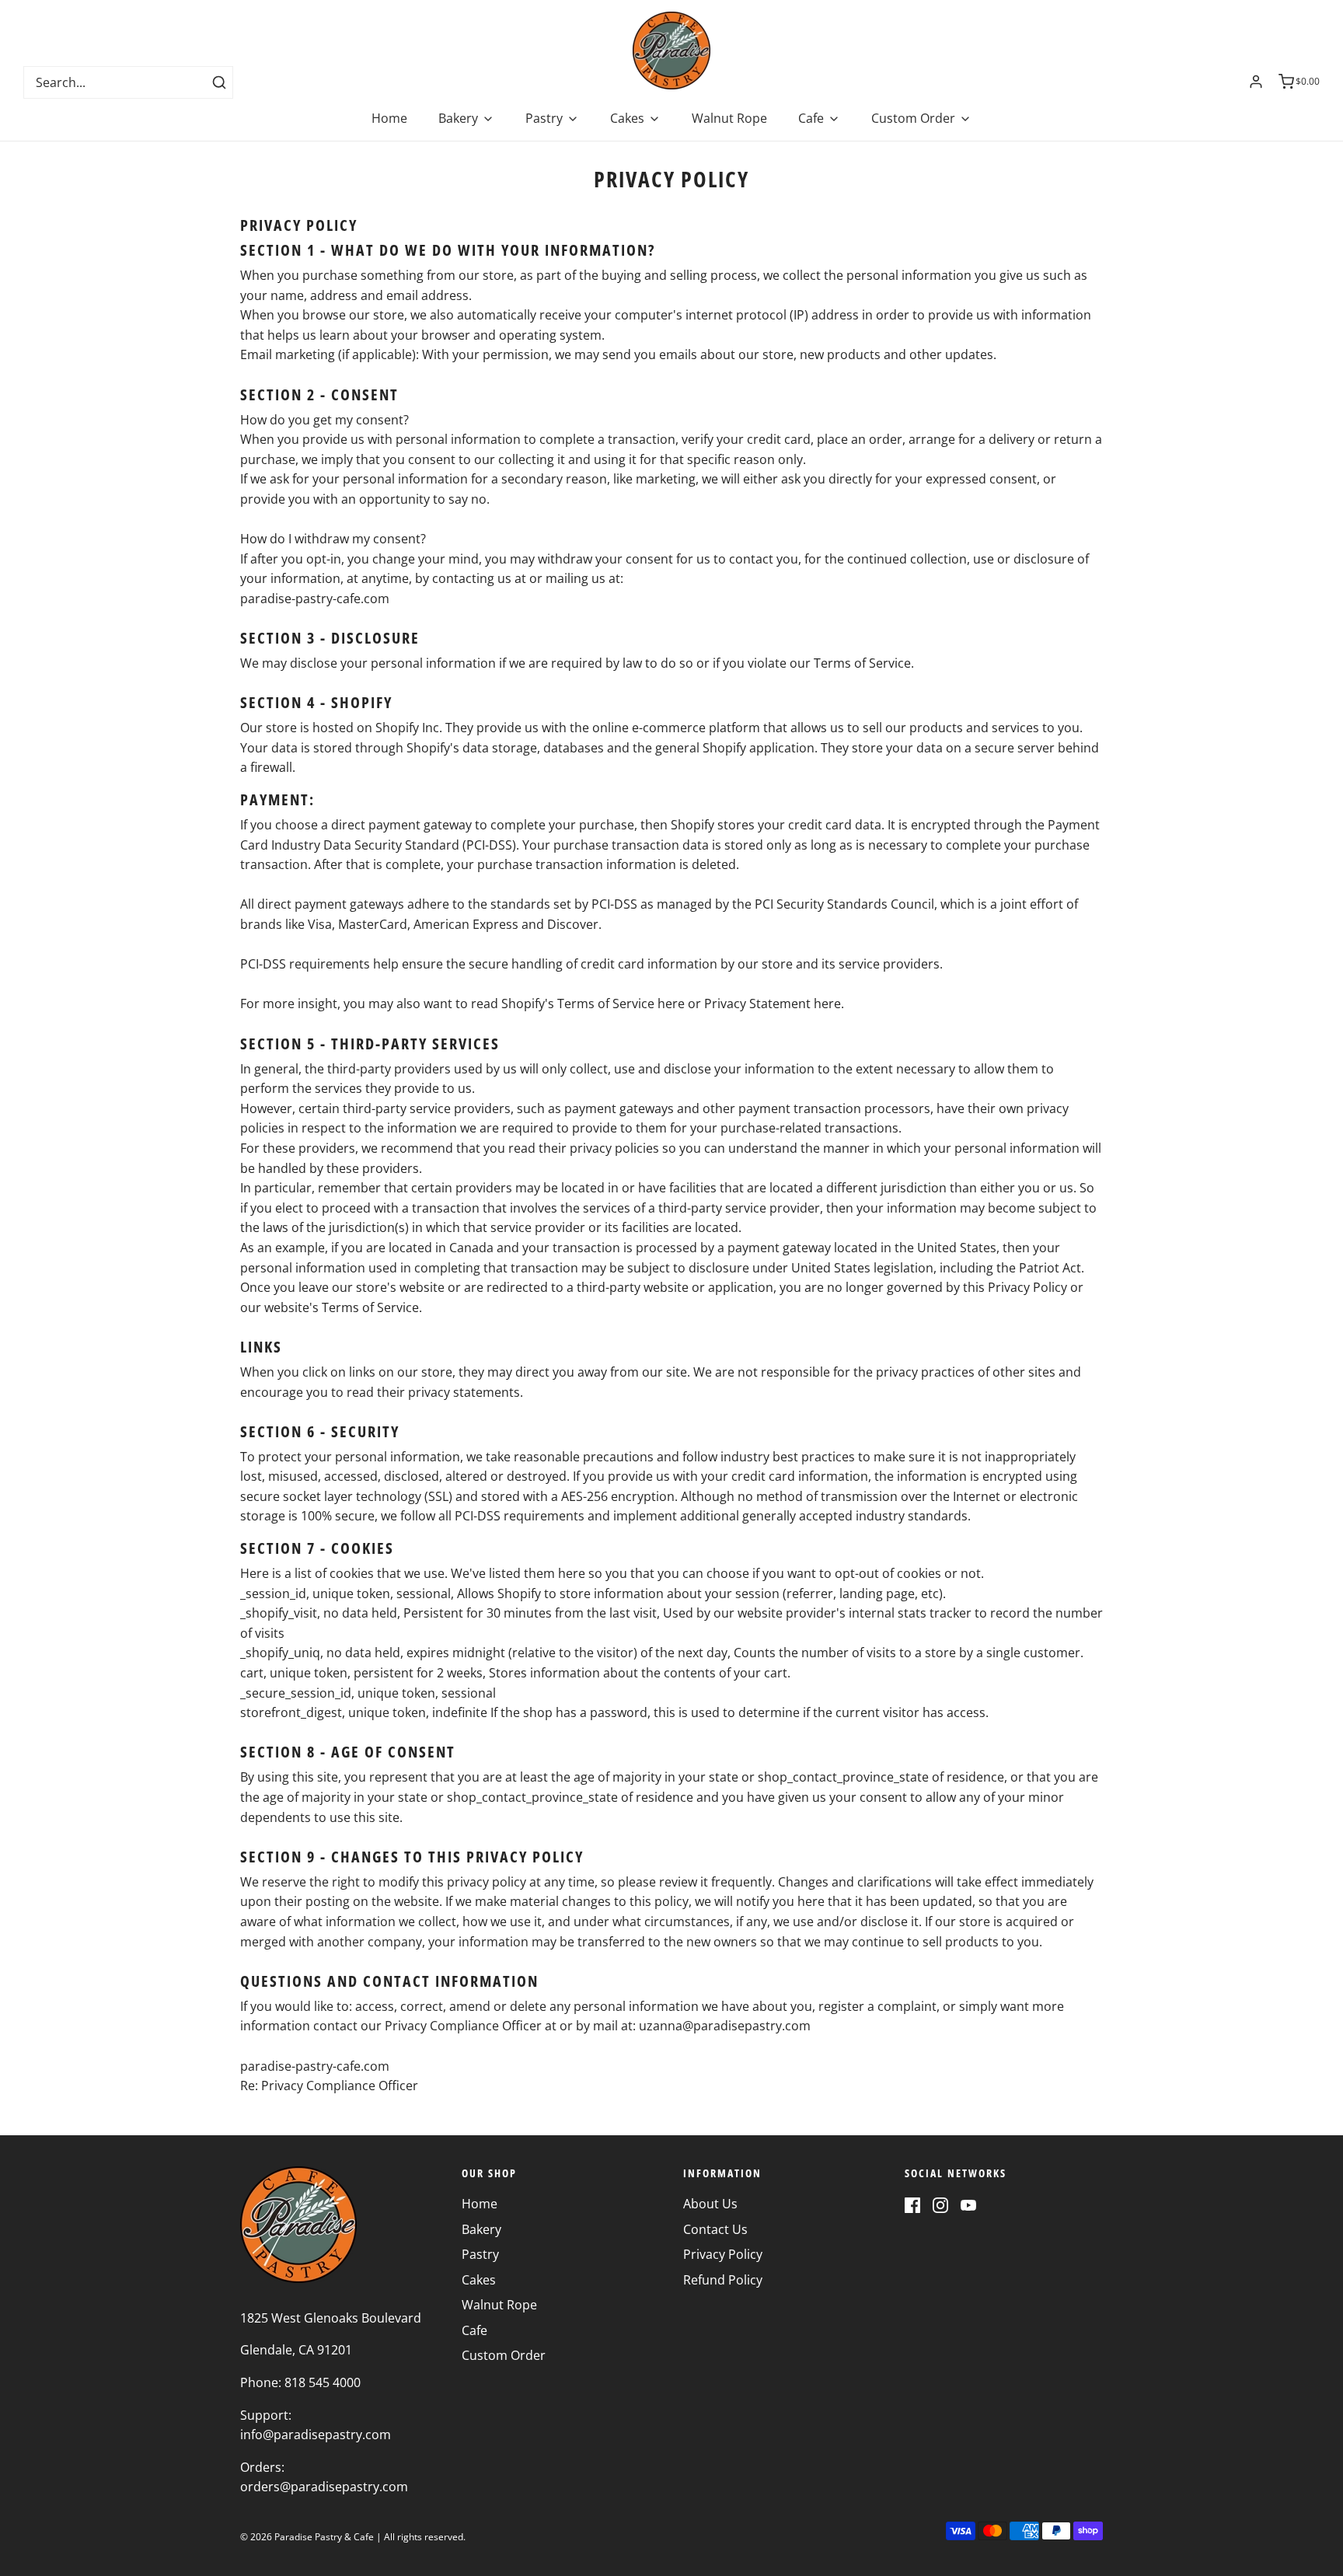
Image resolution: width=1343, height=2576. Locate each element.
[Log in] (1256, 82)
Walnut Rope (729, 118)
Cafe (474, 2330)
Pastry (480, 2254)
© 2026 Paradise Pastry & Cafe (307, 2537)
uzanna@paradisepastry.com (725, 2026)
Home (389, 118)
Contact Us (715, 2229)
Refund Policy (723, 2280)
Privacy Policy (723, 2254)
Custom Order (504, 2355)
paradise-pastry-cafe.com (315, 599)
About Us (710, 2204)
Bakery (481, 2229)
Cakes (479, 2280)
